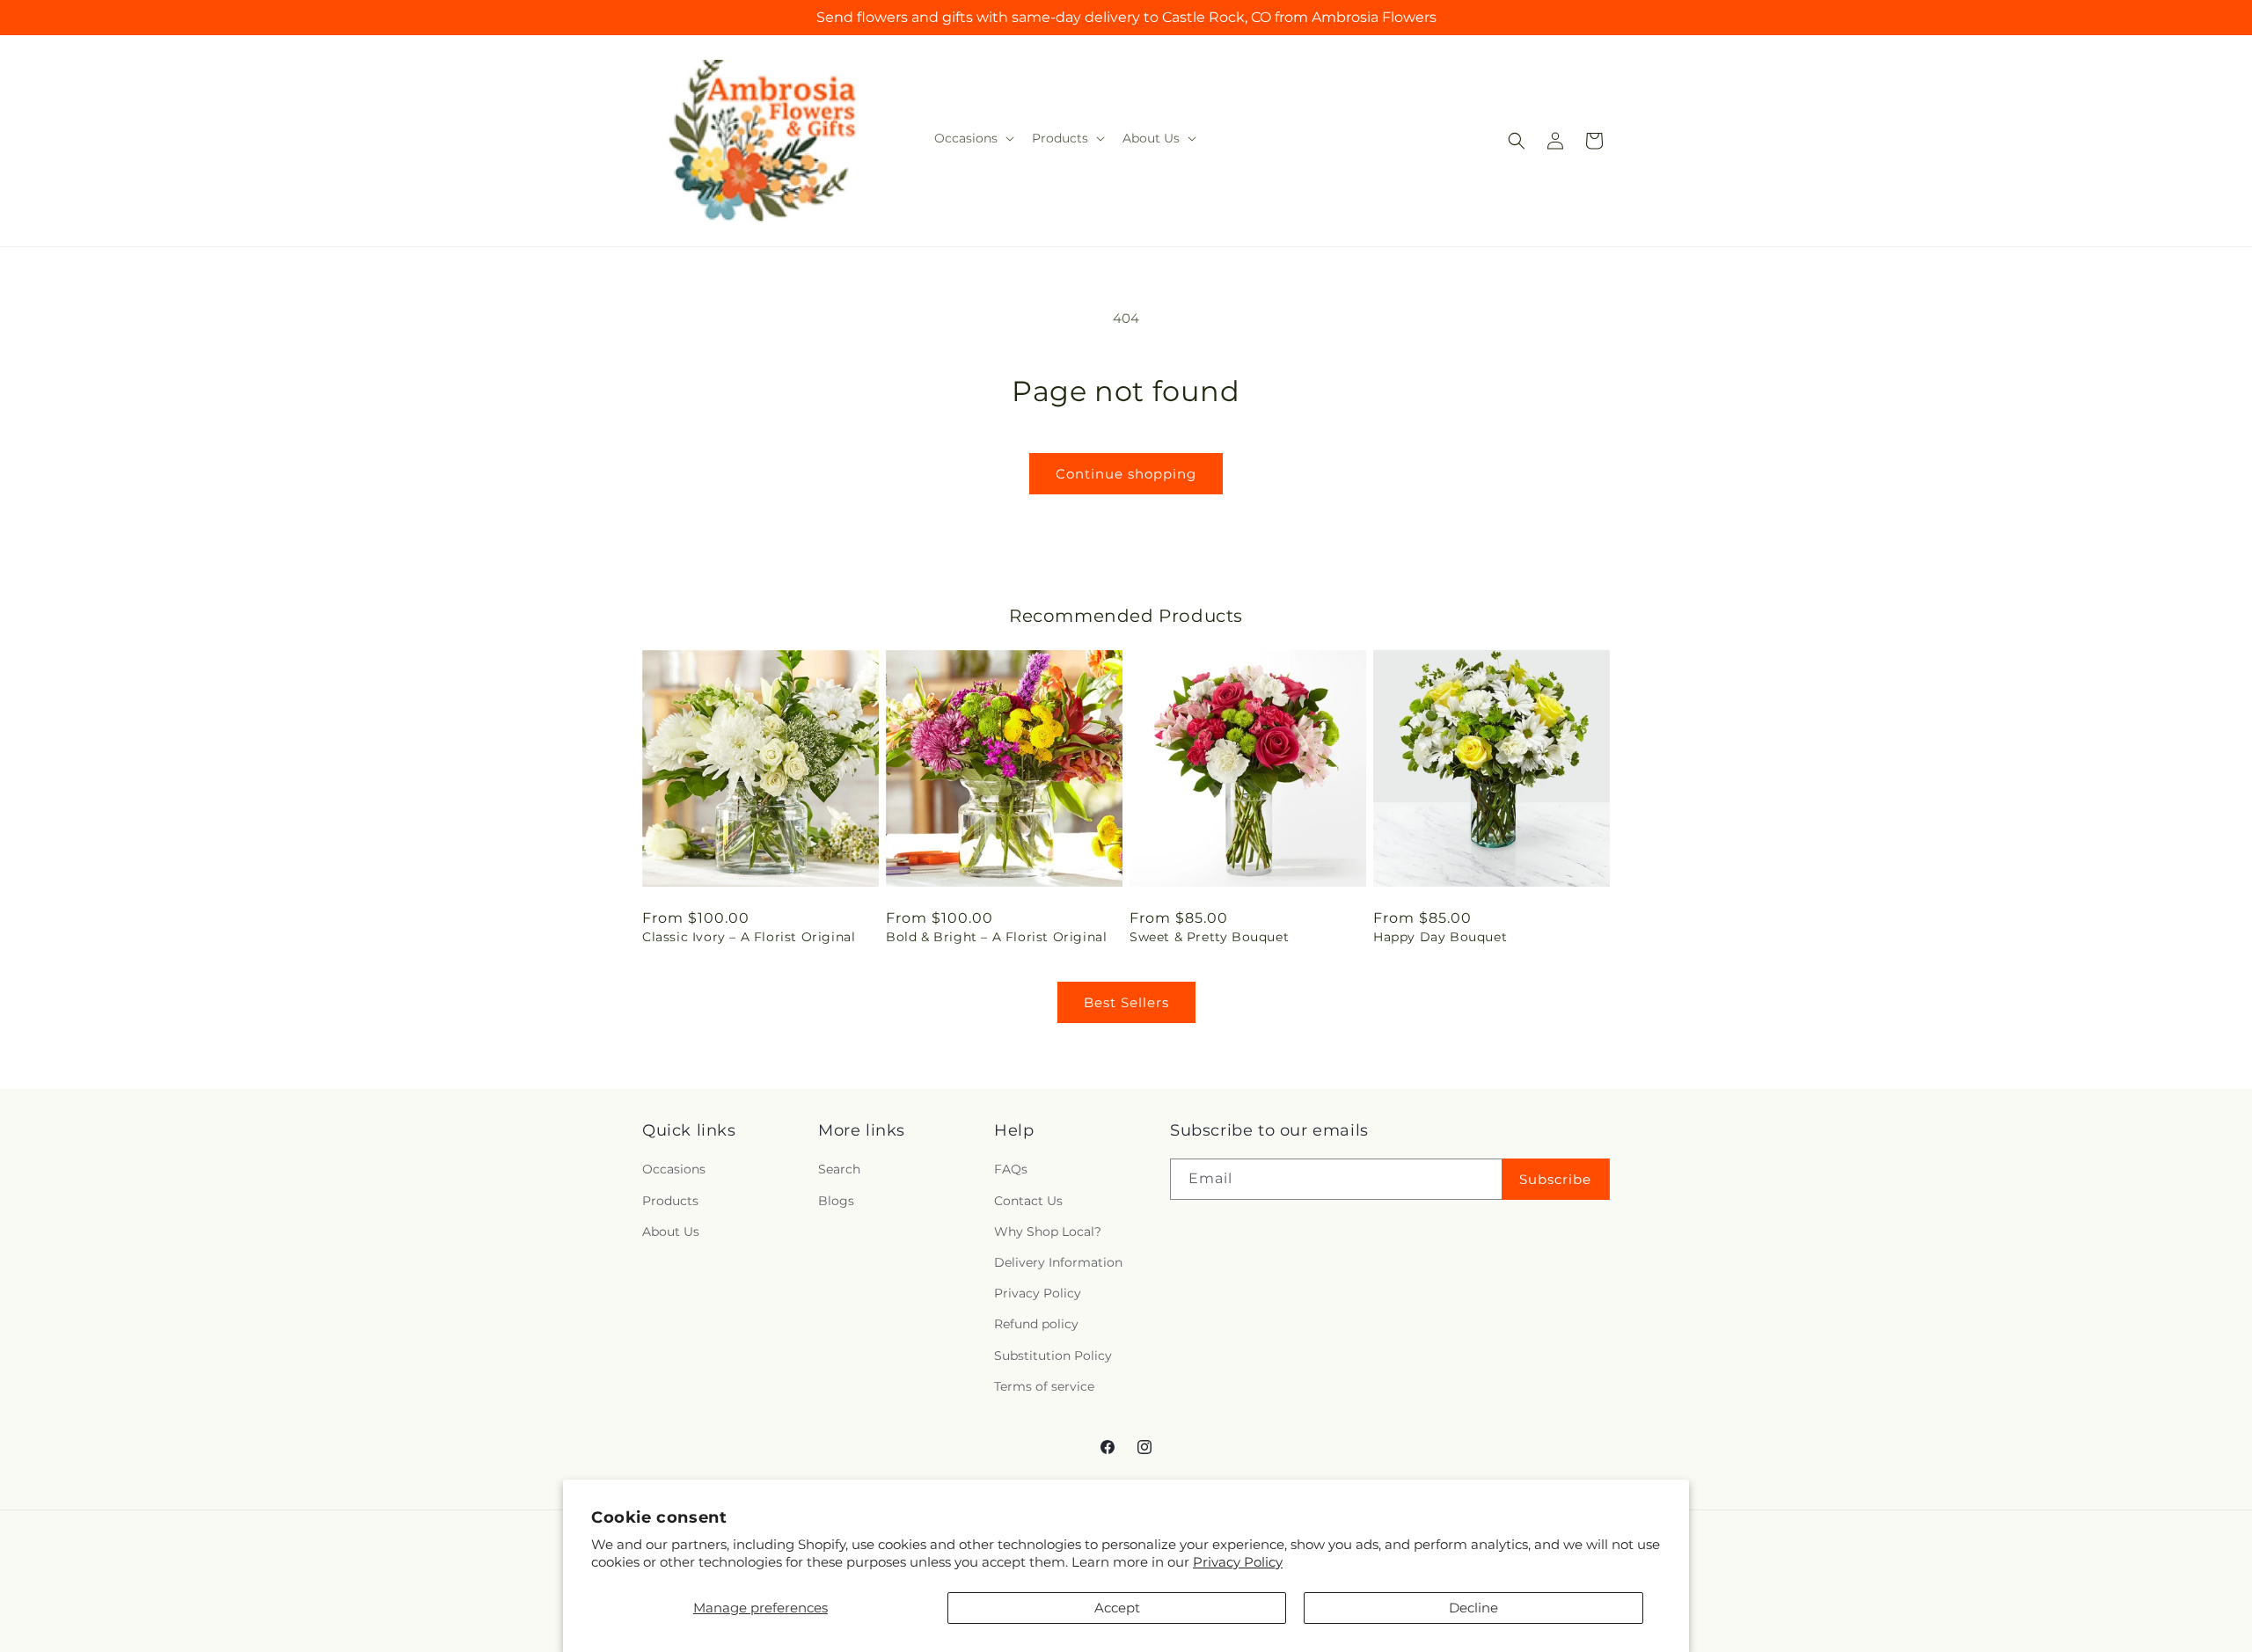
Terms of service (1044, 1386)
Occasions (674, 1170)
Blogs (836, 1201)
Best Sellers (1126, 1002)
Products (670, 1201)
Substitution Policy (1053, 1356)
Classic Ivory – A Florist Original (749, 937)
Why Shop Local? (1048, 1232)
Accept (1117, 1608)
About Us (671, 1232)
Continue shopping (1126, 474)
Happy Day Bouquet (1440, 937)
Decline (1473, 1608)
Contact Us (1028, 1201)
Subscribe (1555, 1179)
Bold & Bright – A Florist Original (996, 937)
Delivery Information (1058, 1262)
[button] (972, 138)
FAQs (1011, 1170)
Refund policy (1036, 1325)
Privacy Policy (1238, 1562)
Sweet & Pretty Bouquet (1209, 937)
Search (839, 1170)
